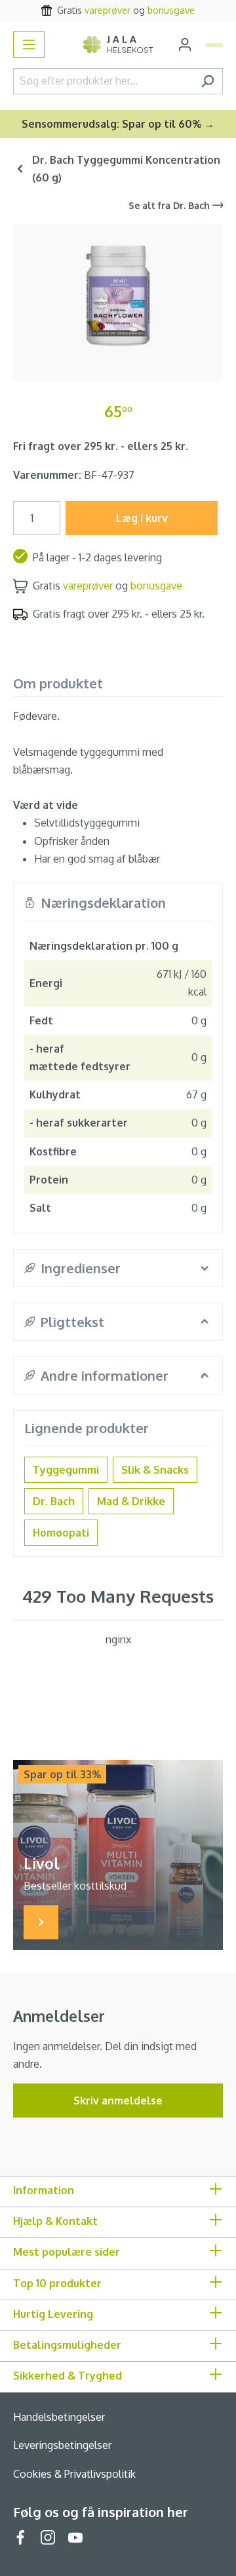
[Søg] (207, 81)
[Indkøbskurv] (214, 45)
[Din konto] (185, 45)
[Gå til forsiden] (118, 45)
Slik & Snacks (155, 1470)
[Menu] (29, 45)
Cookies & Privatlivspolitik (74, 2474)
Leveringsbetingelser (62, 2445)
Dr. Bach (54, 1501)
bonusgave (171, 10)
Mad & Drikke (131, 1501)
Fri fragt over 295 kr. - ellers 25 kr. (101, 446)
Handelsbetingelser (59, 2417)
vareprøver (108, 10)
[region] (118, 297)
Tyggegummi (66, 1470)
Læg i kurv (142, 518)
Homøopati (61, 1533)
